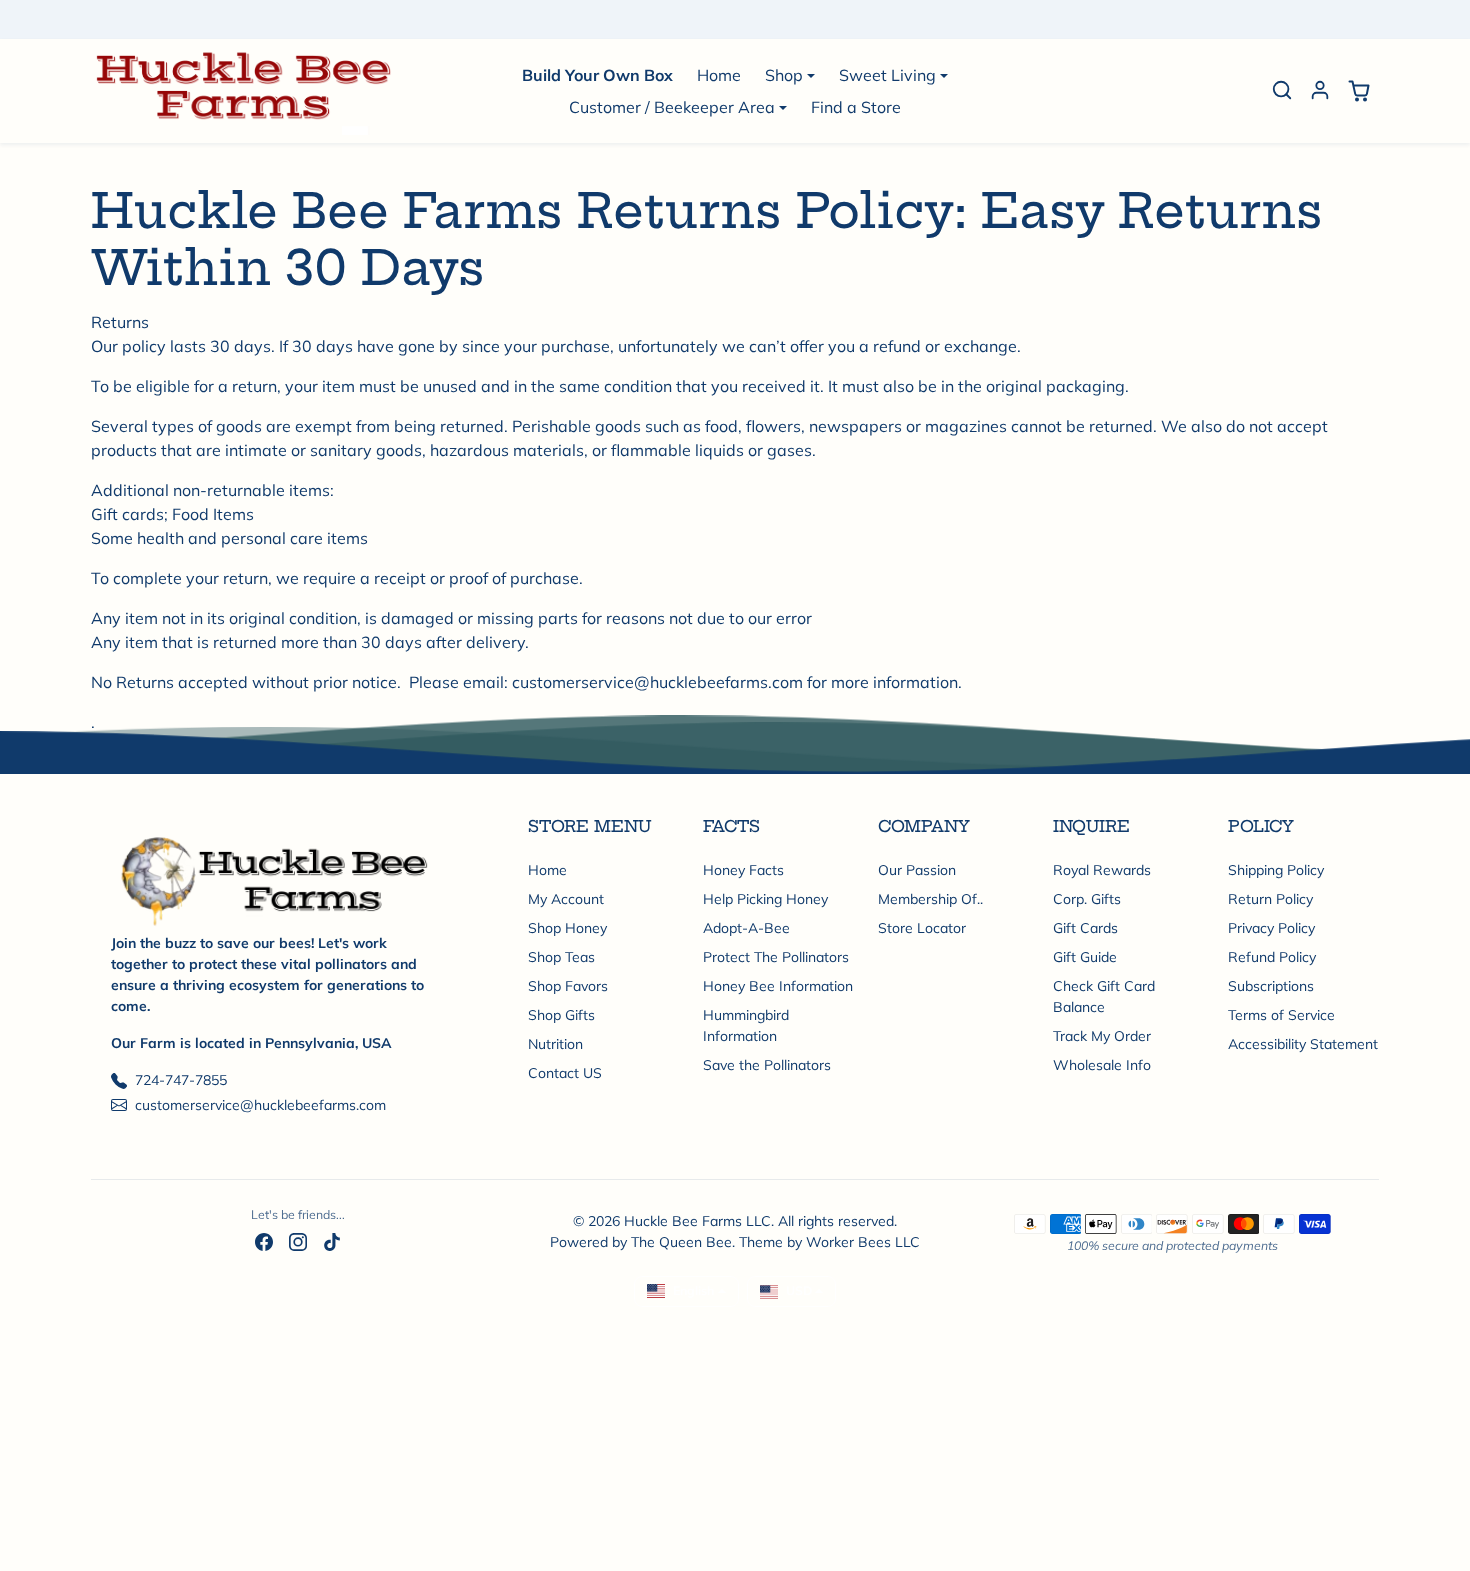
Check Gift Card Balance (1104, 996)
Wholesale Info (1102, 1065)
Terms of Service (1281, 1015)
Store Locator (922, 928)
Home (719, 75)
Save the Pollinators (767, 1065)
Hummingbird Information (746, 1025)
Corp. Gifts (1087, 899)
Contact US (565, 1073)
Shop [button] (784, 75)
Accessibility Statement (1303, 1044)
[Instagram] (298, 1241)
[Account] (1320, 90)
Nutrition (555, 1044)
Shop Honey (567, 928)
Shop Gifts (561, 1015)
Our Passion (917, 870)
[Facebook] (264, 1241)
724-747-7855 (181, 1080)
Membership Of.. (930, 899)
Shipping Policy (1276, 870)
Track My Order (1102, 1036)
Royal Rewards (1102, 870)
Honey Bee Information (778, 986)
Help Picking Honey (765, 899)
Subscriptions (1271, 986)
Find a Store (856, 107)
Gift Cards (1085, 928)
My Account (566, 899)
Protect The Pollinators (776, 957)
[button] (1282, 90)
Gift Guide (1085, 957)
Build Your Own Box (597, 75)
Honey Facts (743, 870)
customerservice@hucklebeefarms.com (260, 1105)
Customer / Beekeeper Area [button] (672, 107)
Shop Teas (561, 957)
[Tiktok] (332, 1241)
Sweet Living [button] (887, 75)
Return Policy (1270, 899)
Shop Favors (568, 986)
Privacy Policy (1271, 928)
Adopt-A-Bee (746, 928)
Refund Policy (1272, 957)
